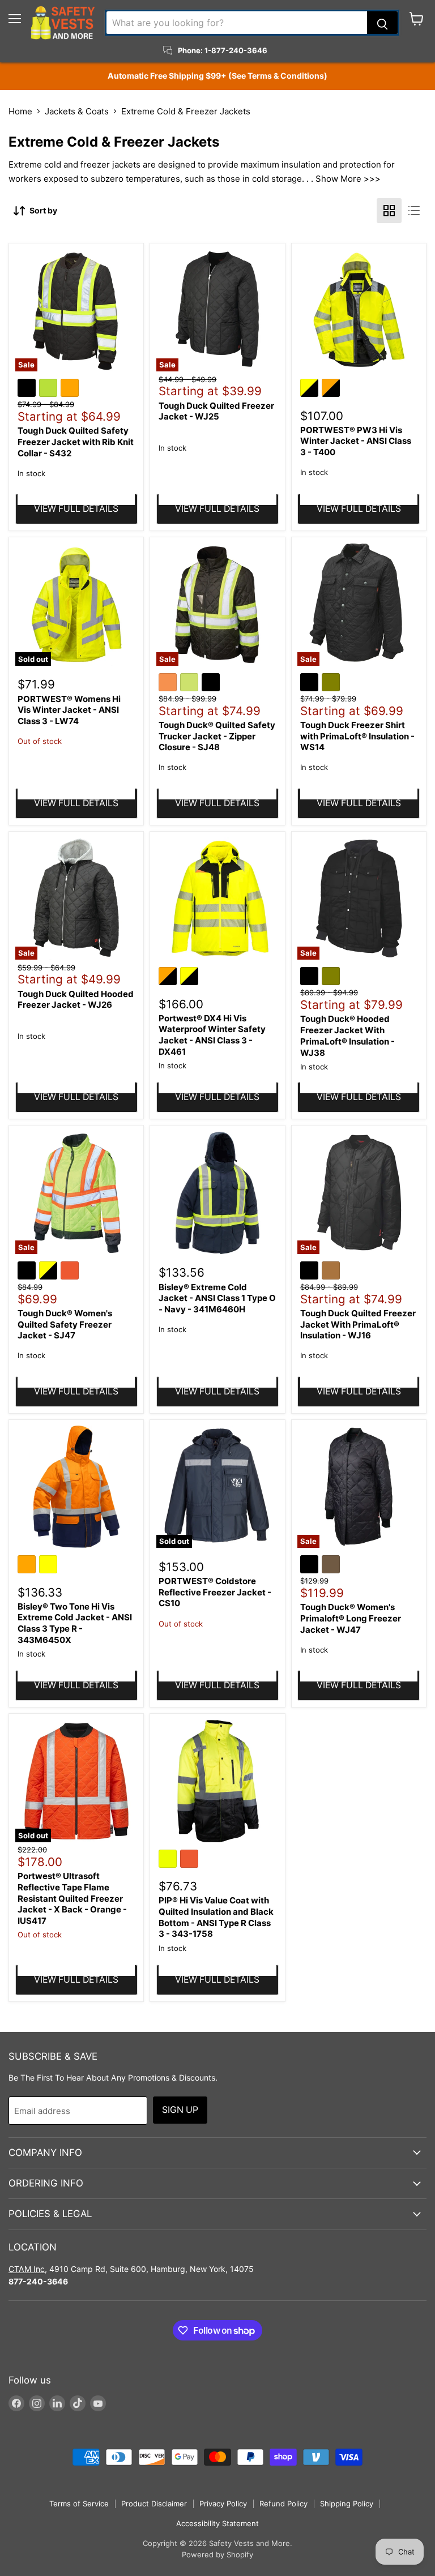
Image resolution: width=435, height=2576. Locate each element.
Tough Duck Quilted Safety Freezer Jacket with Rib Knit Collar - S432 (76, 442)
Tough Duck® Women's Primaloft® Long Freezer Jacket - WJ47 (351, 1618)
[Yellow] (50, 1566)
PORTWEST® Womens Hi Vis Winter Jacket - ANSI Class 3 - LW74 (69, 710)
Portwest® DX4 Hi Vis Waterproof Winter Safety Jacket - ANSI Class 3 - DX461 (212, 1035)
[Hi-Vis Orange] (169, 684)
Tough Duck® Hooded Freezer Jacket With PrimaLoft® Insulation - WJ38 (347, 1035)
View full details (76, 509)
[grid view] (389, 211)
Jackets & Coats (77, 111)
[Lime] (50, 390)
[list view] (414, 211)
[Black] (28, 390)
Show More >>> (348, 179)
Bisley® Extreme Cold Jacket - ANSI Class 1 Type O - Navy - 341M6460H (217, 1298)
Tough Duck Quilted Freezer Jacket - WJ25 (216, 411)
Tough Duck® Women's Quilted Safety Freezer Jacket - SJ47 (65, 1324)
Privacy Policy (223, 2504)
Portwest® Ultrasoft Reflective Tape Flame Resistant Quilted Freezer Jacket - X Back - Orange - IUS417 (72, 1898)
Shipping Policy (347, 2504)
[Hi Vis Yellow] (169, 1860)
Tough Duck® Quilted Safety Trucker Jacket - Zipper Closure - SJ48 (217, 736)
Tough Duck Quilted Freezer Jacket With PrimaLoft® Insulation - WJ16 (358, 1324)
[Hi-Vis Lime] (191, 684)
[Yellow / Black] (311, 390)
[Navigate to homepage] (63, 23)
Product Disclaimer (154, 2504)
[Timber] (332, 1566)
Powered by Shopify (217, 2554)
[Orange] (71, 390)
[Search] (382, 23)
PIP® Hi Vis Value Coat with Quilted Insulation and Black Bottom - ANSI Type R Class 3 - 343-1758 (216, 1917)
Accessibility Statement (217, 2523)
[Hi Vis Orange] (71, 1272)
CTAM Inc (27, 2269)
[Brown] (332, 1272)
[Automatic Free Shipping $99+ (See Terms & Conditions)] (217, 76)
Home (20, 111)
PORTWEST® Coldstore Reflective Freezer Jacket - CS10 (215, 1592)
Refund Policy (283, 2504)
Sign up (180, 2110)
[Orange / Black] (332, 390)
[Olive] (332, 684)
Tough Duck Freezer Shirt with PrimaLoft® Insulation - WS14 (357, 736)
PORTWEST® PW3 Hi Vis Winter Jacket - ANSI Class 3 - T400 (356, 441)
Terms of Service (79, 2504)
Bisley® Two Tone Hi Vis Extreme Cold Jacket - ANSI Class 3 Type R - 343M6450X (75, 1623)
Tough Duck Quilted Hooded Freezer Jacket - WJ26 (76, 1000)
